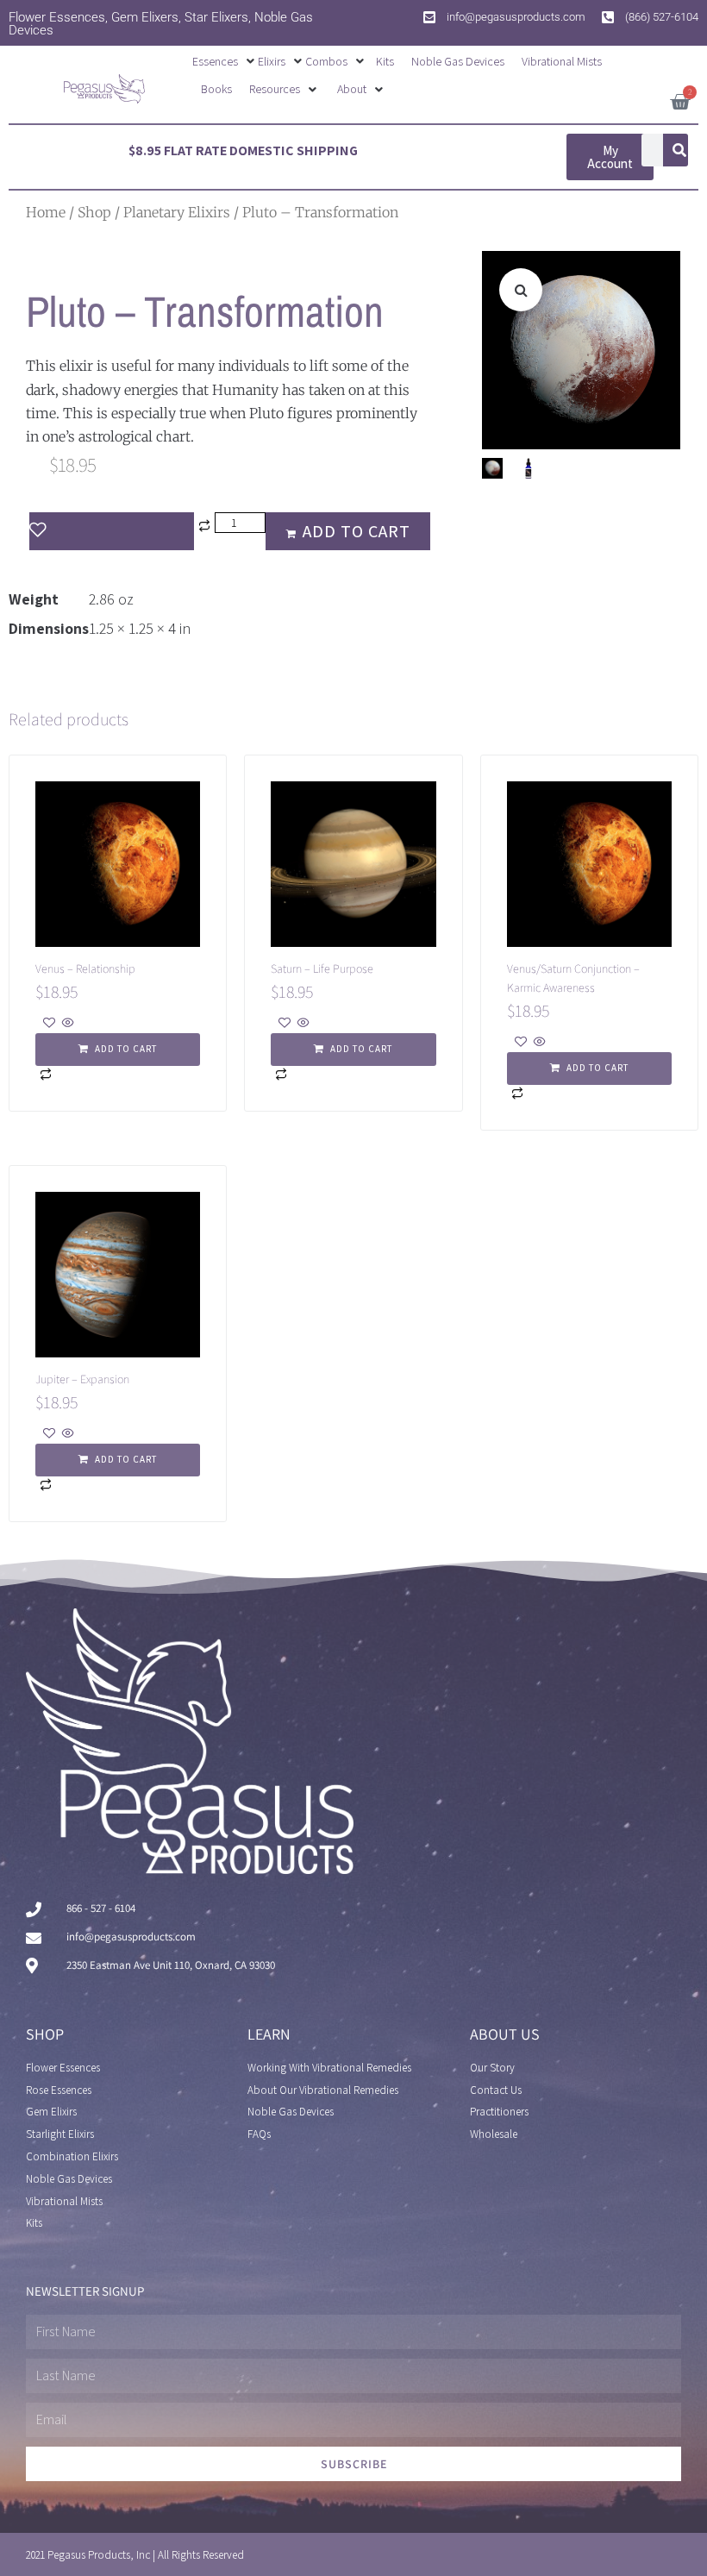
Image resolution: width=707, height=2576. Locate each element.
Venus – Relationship (85, 968)
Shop (94, 212)
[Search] (679, 150)
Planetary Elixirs (177, 212)
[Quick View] (67, 1024)
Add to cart (357, 531)
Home (46, 212)
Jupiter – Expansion (82, 1379)
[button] (225, 61)
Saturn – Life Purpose (322, 968)
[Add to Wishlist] (112, 531)
